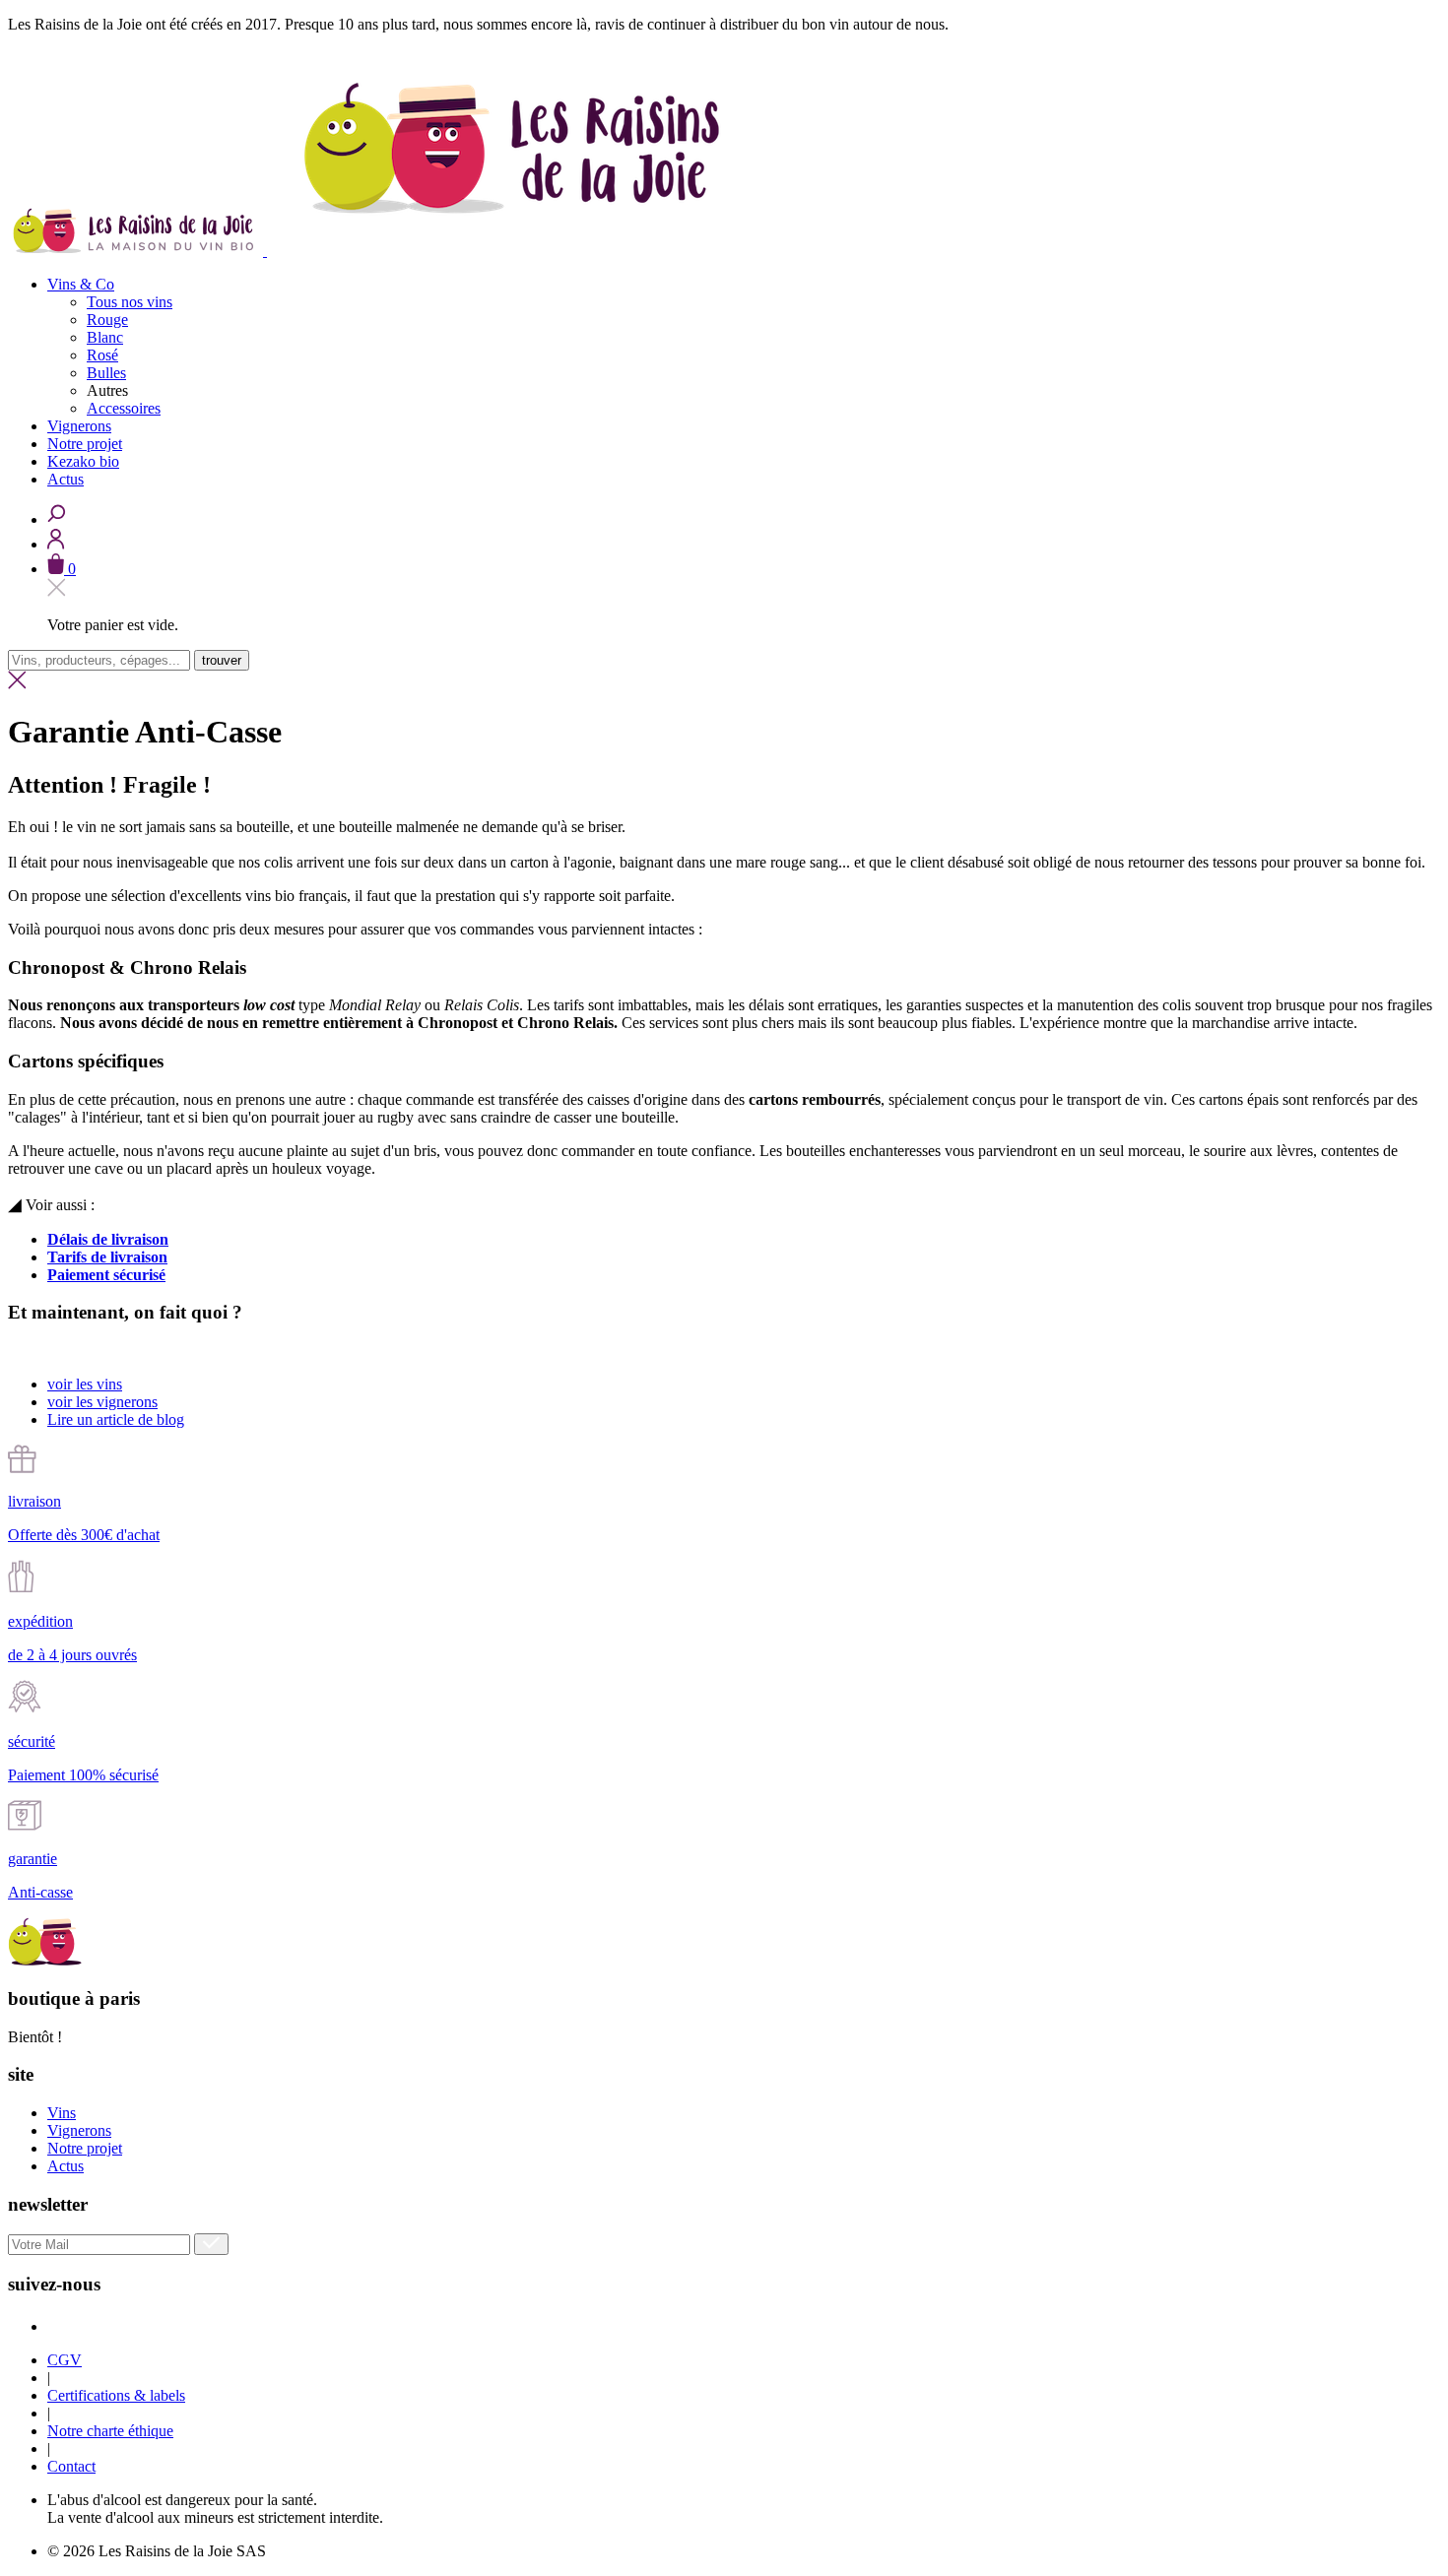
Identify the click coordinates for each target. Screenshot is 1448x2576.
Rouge (107, 320)
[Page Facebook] (52, 2326)
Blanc (105, 337)
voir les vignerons (102, 1402)
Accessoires (124, 408)
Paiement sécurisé (106, 1275)
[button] (62, 569)
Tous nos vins (130, 302)
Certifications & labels (116, 2395)
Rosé (102, 355)
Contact (71, 2466)
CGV (65, 2360)
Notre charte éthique (110, 2431)
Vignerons (79, 2130)
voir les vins (85, 1384)
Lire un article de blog (116, 1419)
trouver (222, 660)
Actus (66, 2166)
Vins (62, 2113)
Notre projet (85, 2148)
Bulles (106, 373)
